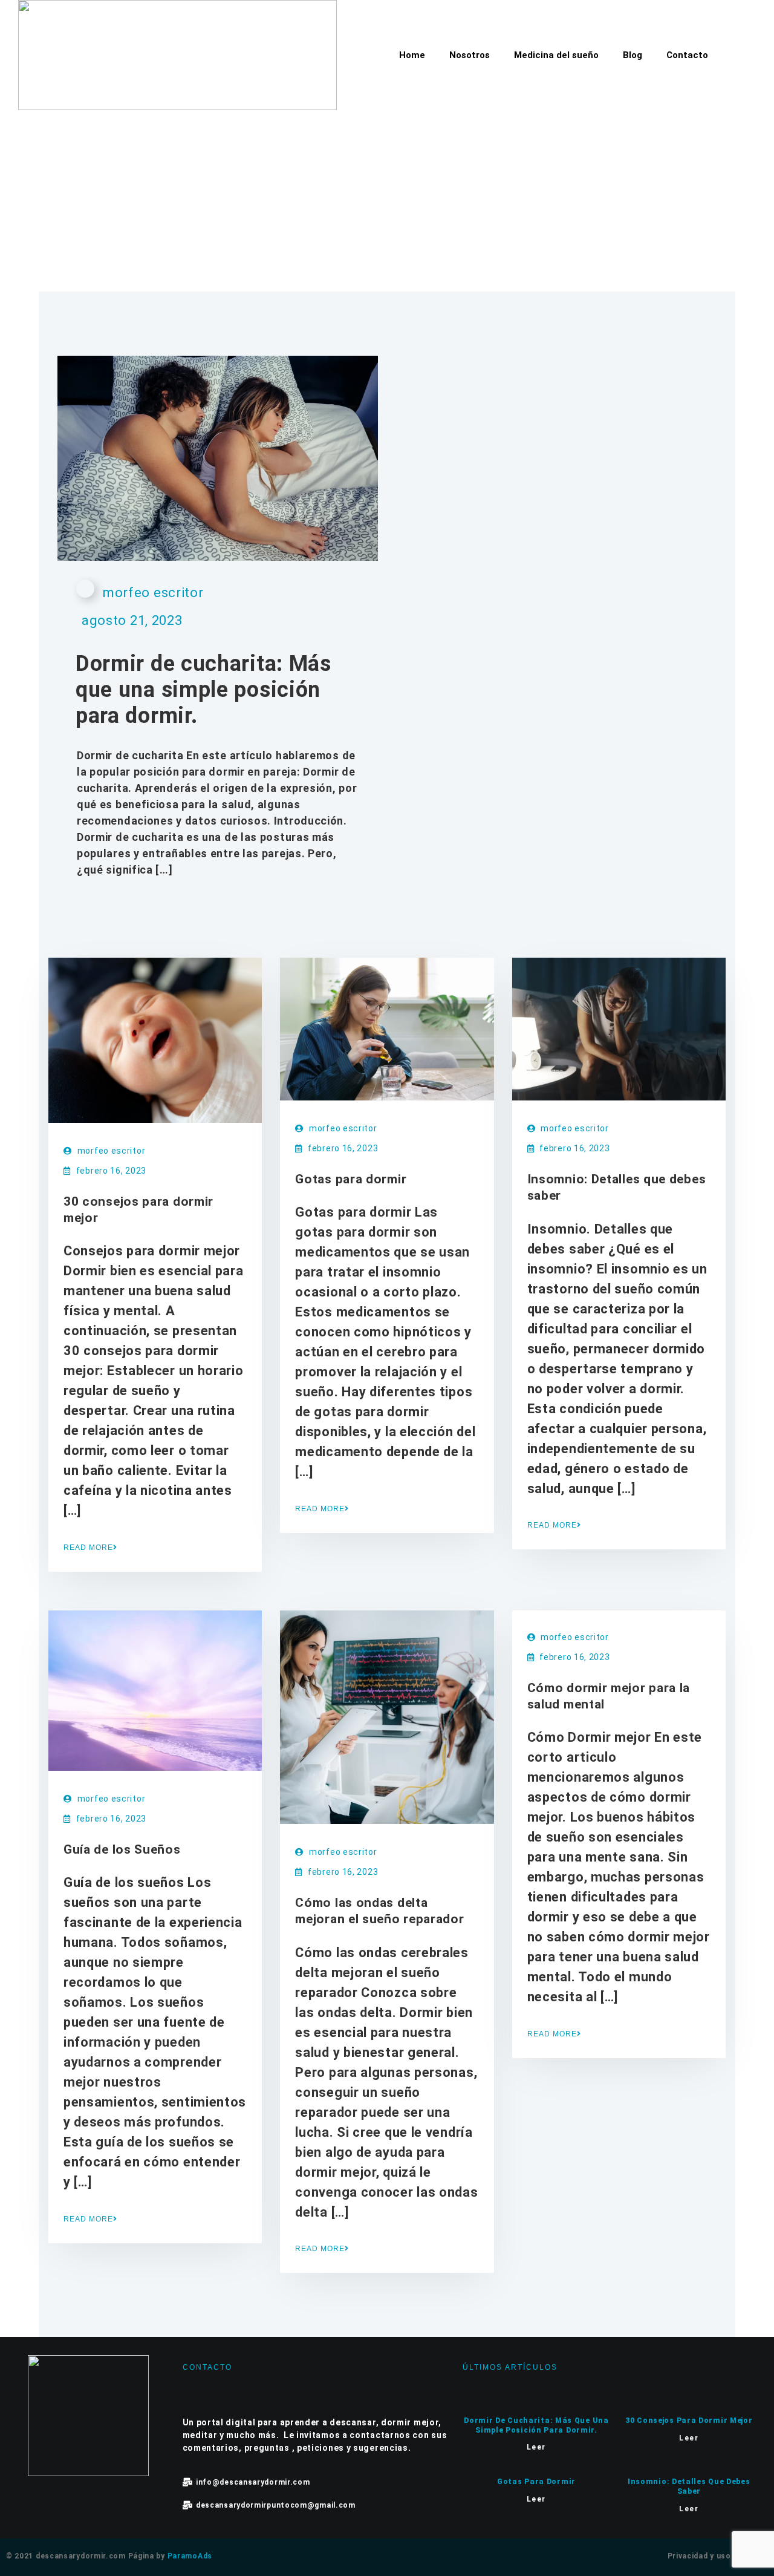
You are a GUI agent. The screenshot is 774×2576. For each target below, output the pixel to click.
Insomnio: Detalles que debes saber (689, 2486)
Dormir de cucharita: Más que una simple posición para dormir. (203, 690)
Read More (88, 1548)
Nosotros (470, 55)
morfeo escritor (153, 593)
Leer (536, 2447)
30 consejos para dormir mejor (689, 2421)
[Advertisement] (387, 201)
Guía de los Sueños (122, 1849)
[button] (735, 53)
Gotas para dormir (351, 1179)
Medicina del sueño (556, 55)
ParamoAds (190, 2556)
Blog (633, 55)
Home (412, 55)
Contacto (687, 55)
